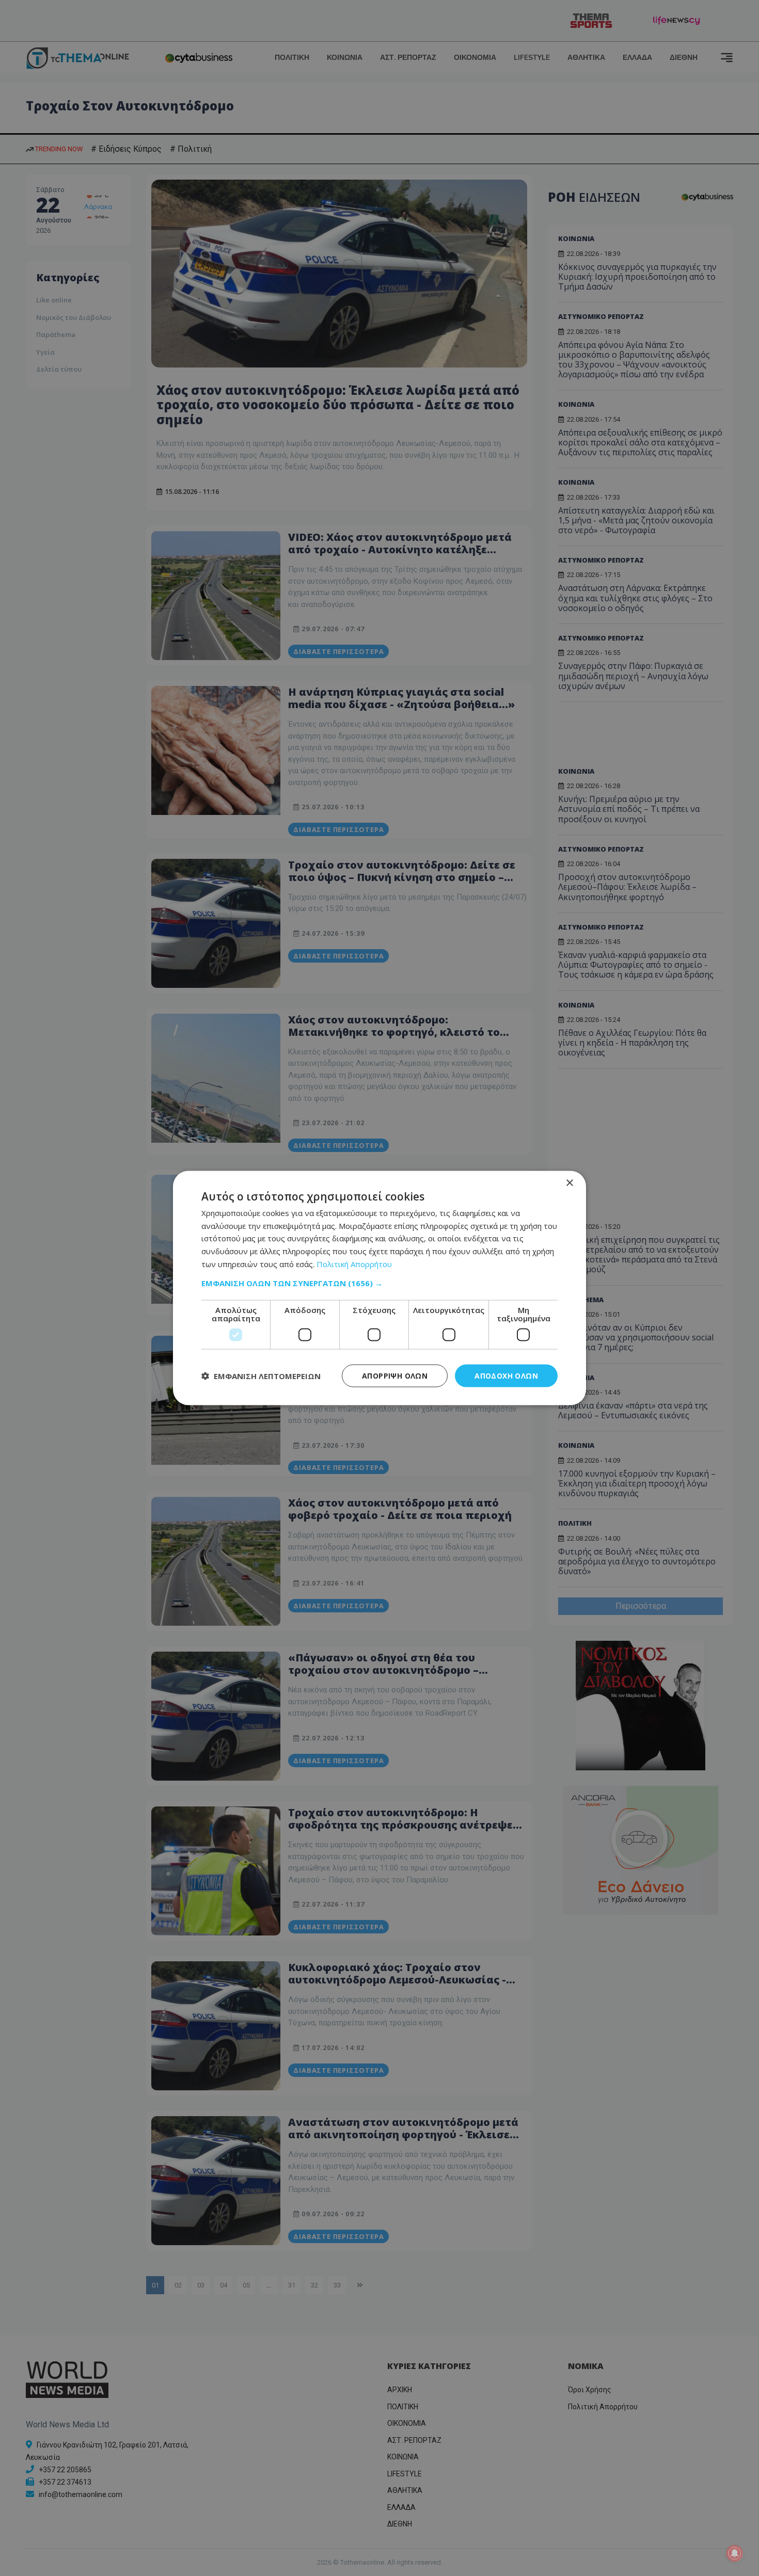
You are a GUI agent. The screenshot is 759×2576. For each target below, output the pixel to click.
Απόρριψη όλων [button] (395, 1375)
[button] (379, 1283)
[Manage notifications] (735, 2553)
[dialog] (379, 1288)
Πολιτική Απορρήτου (354, 1263)
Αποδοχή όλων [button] (506, 1375)
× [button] (569, 1183)
